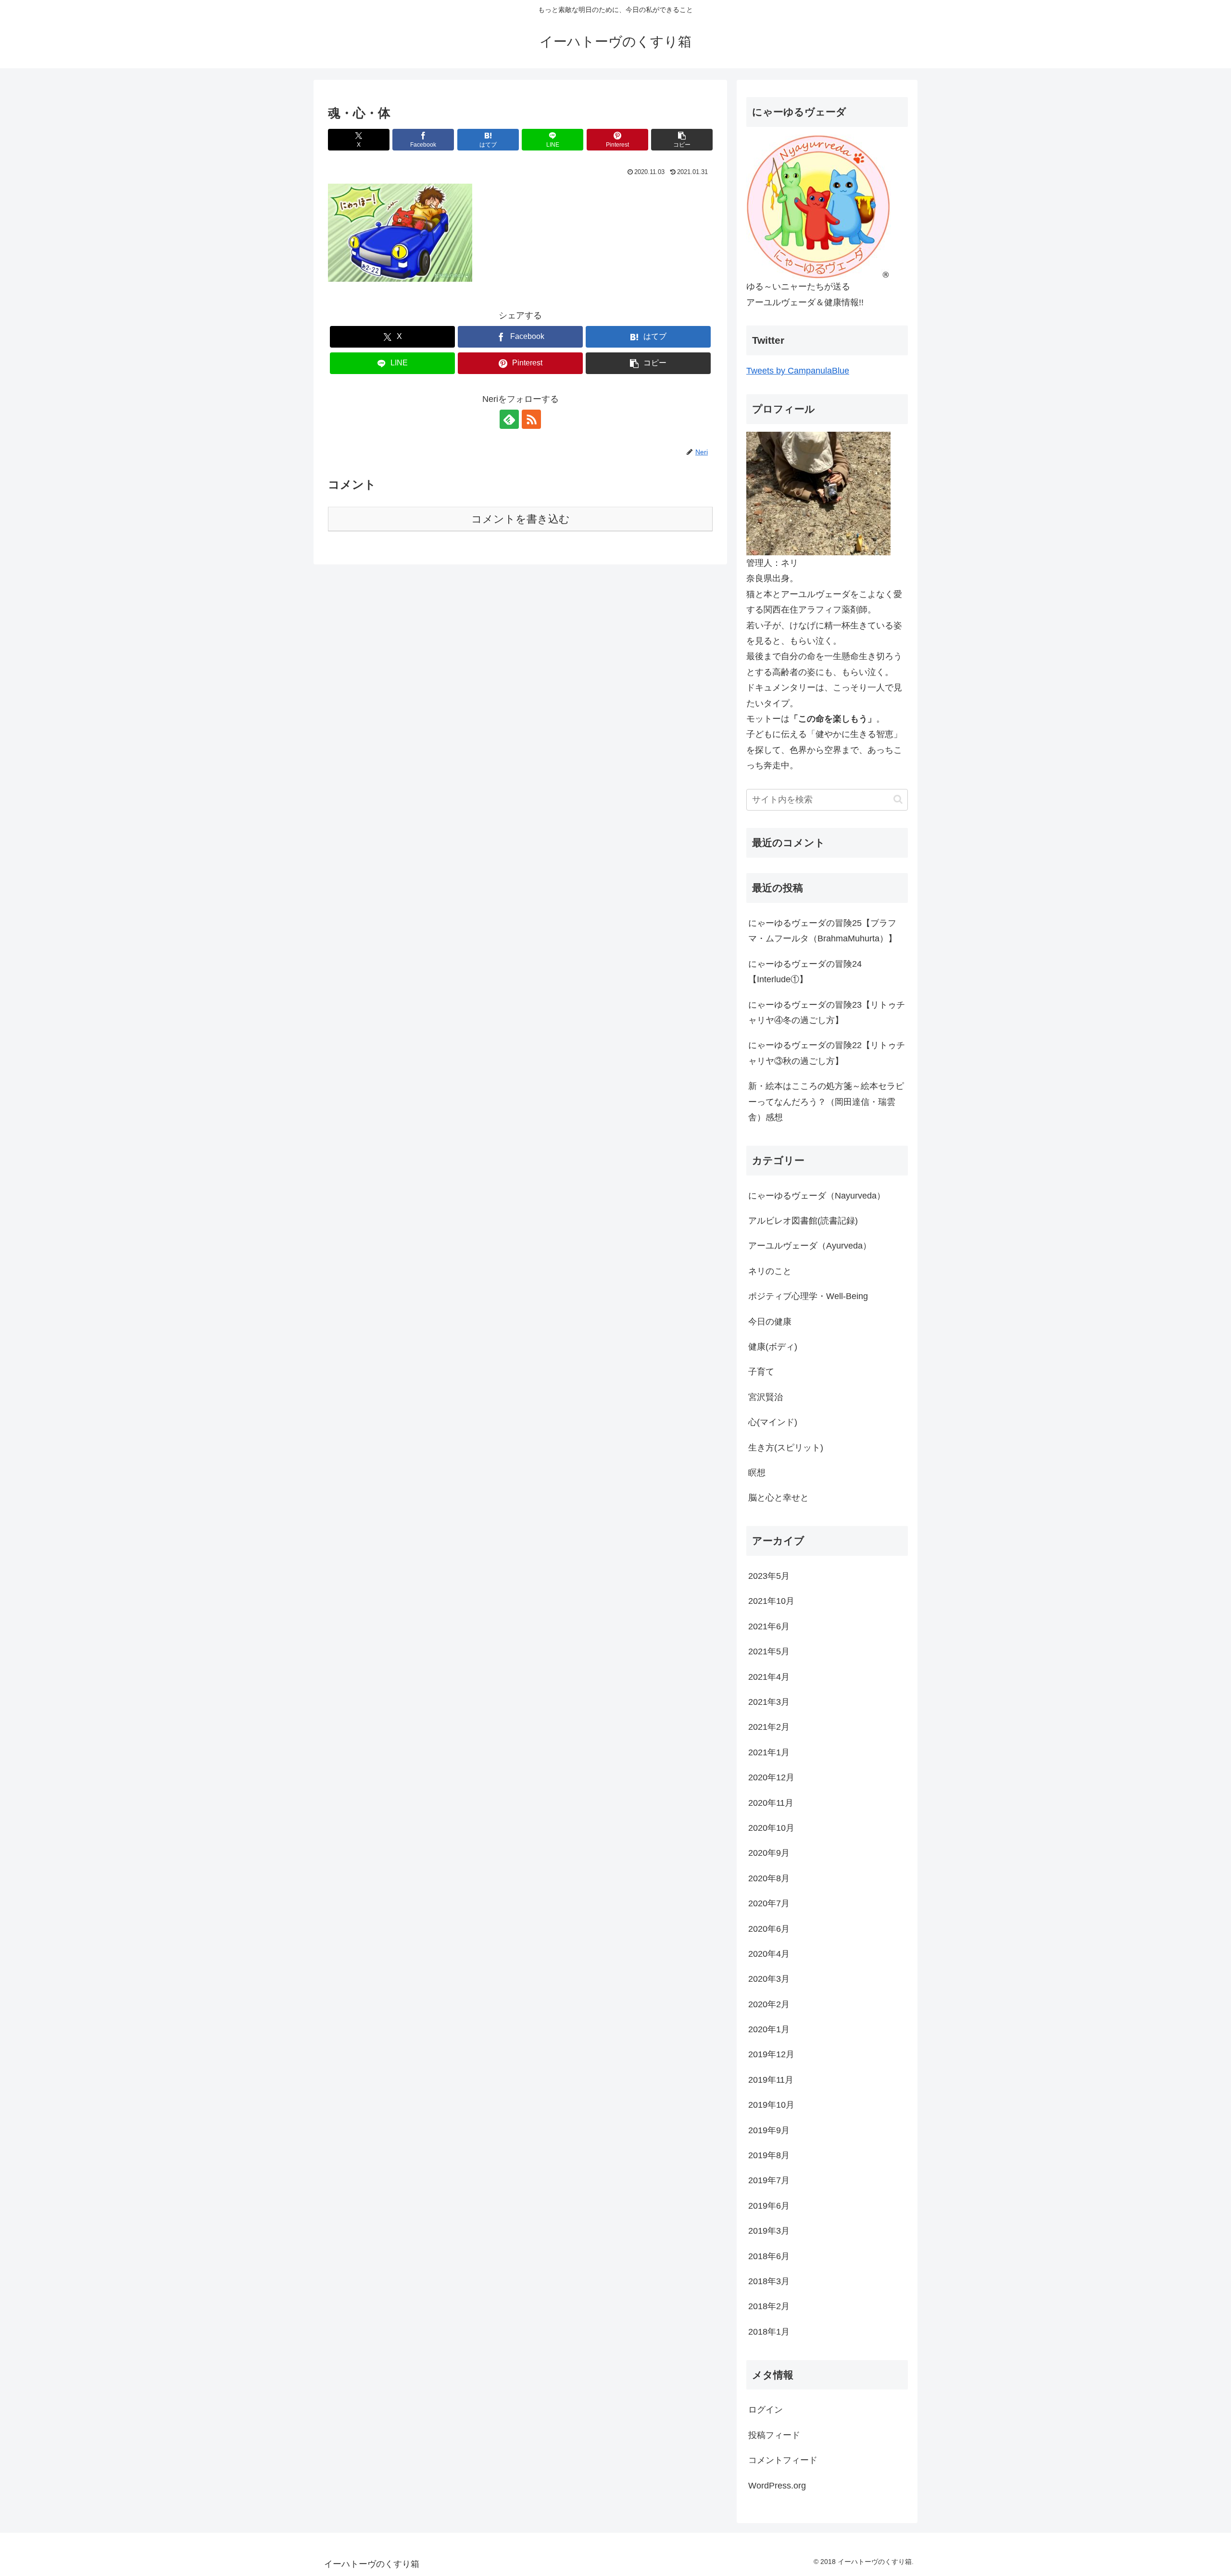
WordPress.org (777, 2486)
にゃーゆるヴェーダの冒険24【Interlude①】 (805, 972)
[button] (682, 140)
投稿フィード (774, 2435)
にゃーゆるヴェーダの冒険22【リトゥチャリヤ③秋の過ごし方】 (827, 1053)
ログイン (766, 2410)
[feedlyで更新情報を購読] (509, 419)
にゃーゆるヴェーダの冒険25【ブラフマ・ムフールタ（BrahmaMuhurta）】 (823, 931)
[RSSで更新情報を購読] (531, 419)
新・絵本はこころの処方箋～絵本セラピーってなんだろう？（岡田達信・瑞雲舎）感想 (826, 1102)
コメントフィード (783, 2460)
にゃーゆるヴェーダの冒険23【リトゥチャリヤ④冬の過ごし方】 (827, 1013)
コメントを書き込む (521, 519)
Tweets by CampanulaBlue (798, 371)
